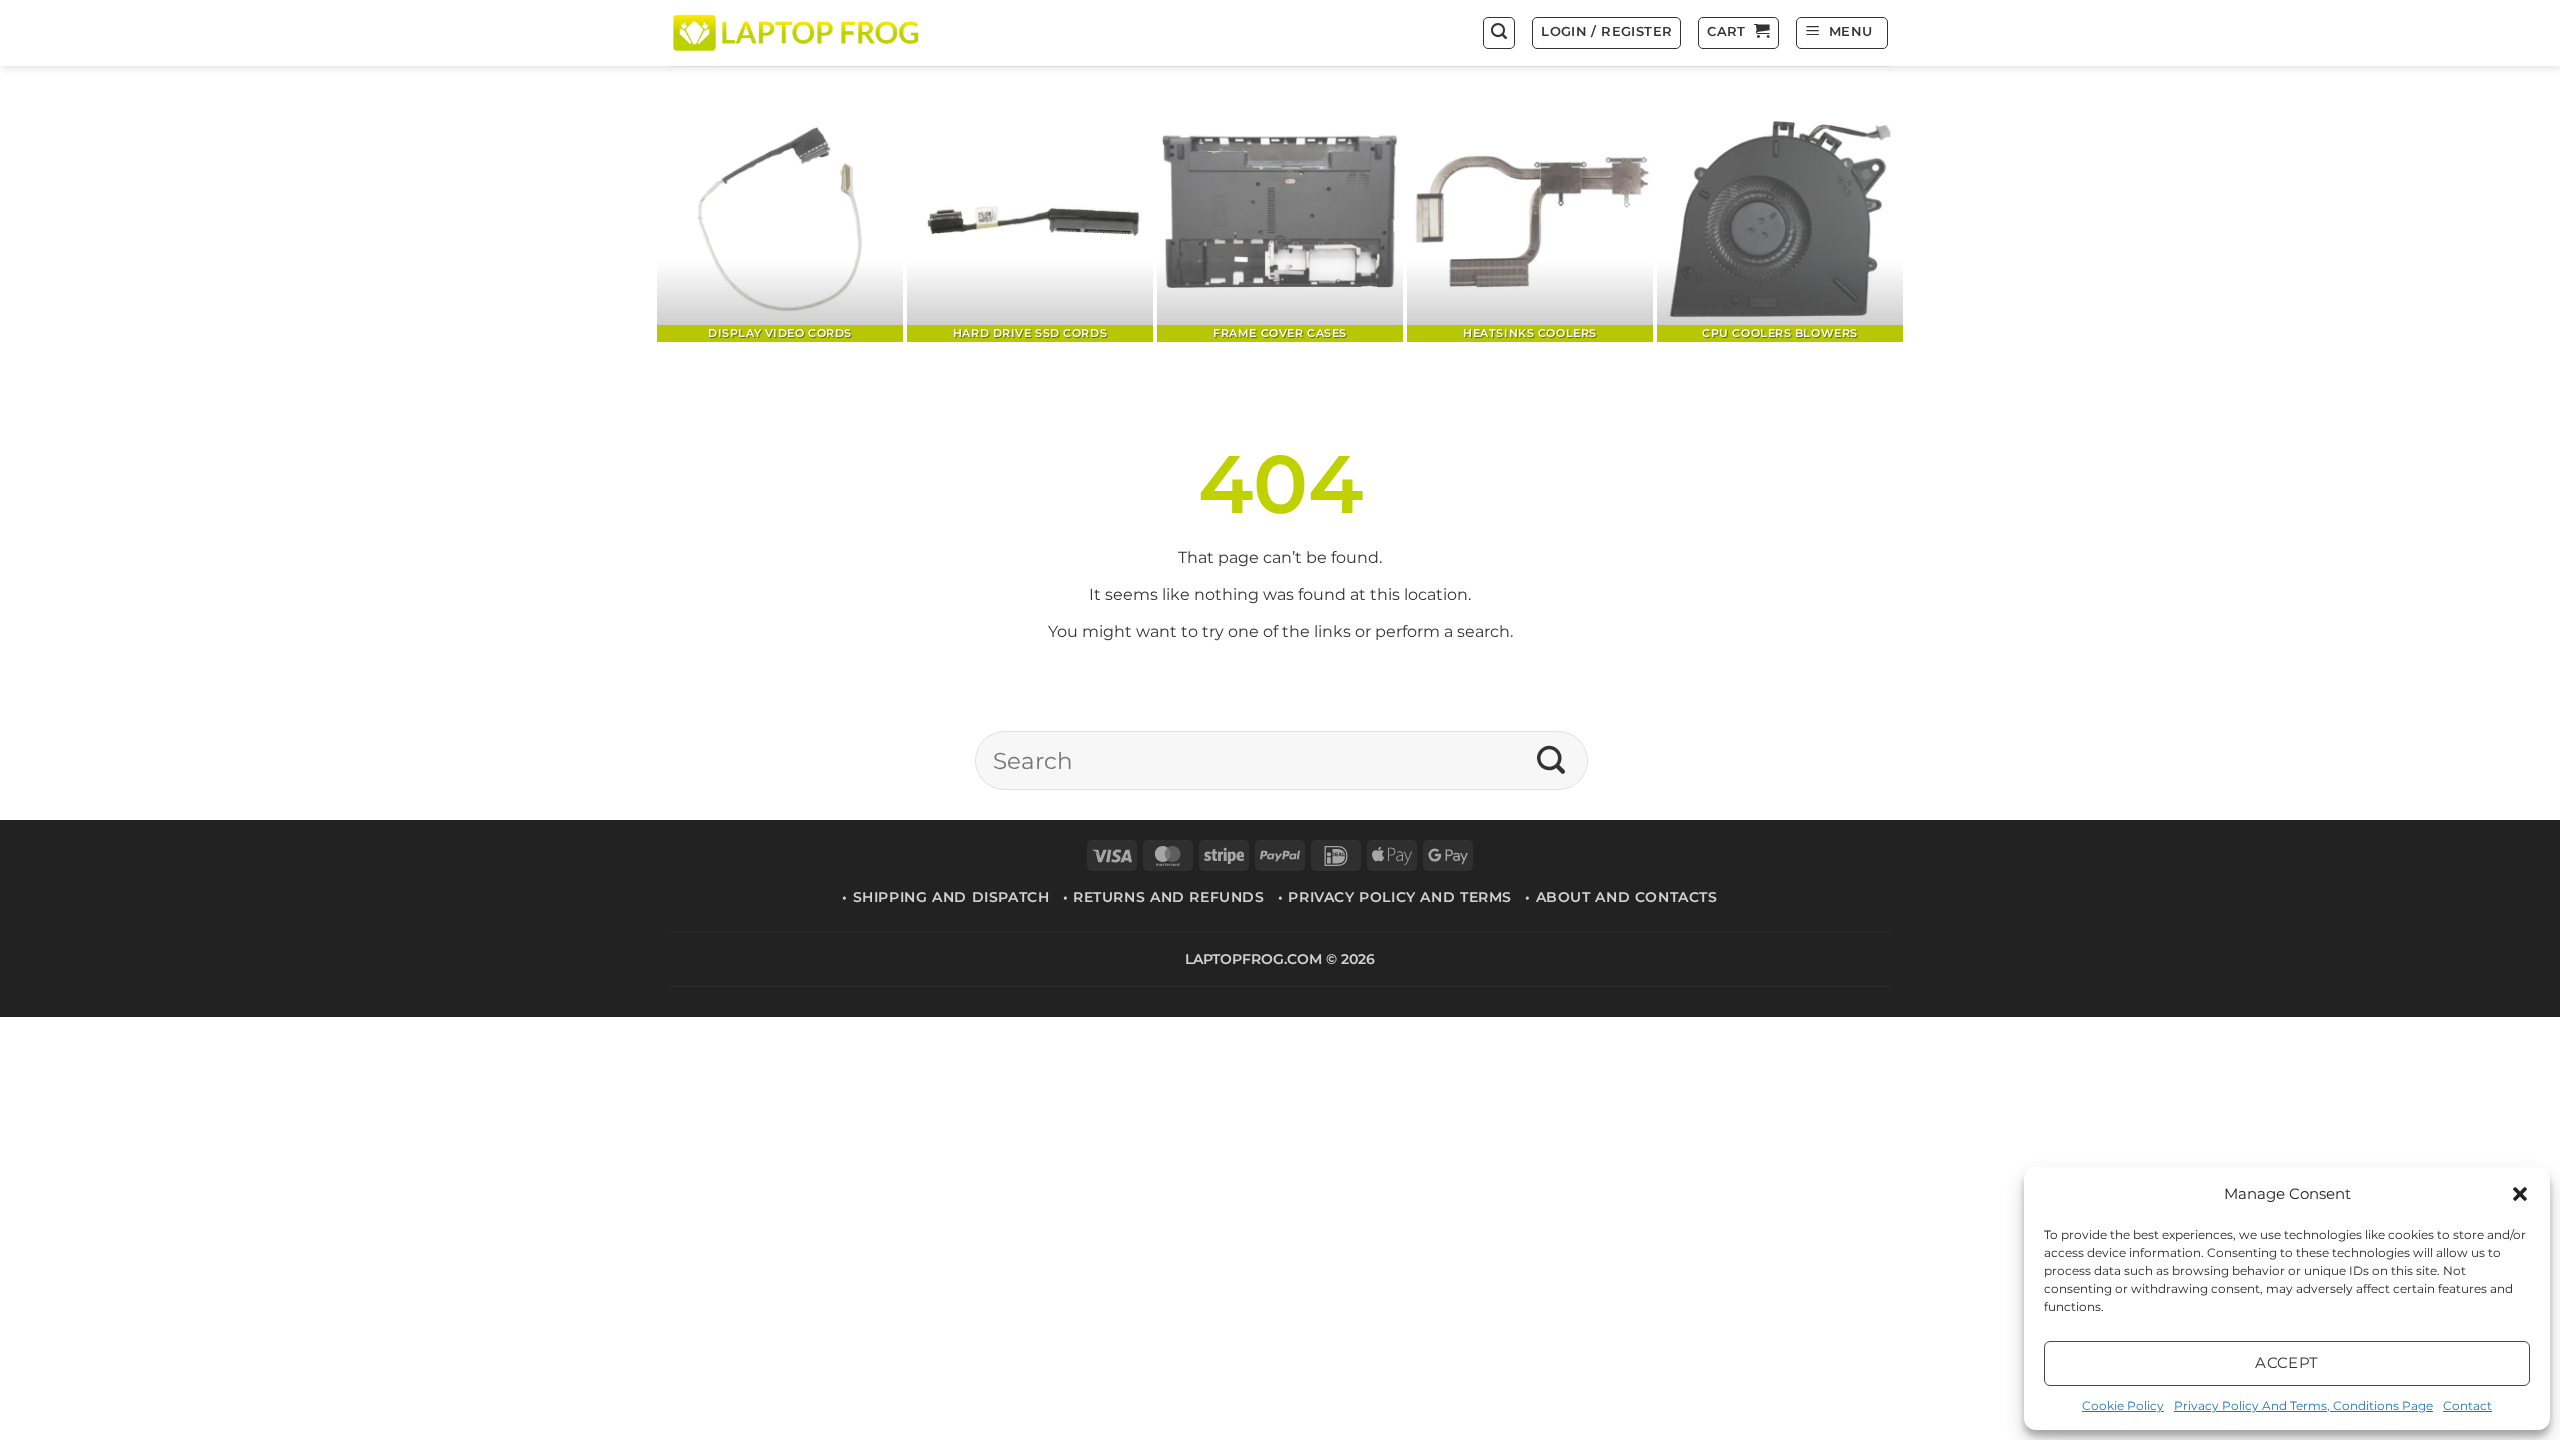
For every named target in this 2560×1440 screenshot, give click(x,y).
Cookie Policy (2123, 1405)
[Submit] (1551, 761)
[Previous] (705, 221)
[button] (2520, 1194)
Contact (2467, 1405)
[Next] (1855, 221)
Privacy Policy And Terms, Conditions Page (2303, 1405)
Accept (2287, 1362)
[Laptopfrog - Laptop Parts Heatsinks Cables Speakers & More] (798, 32)
